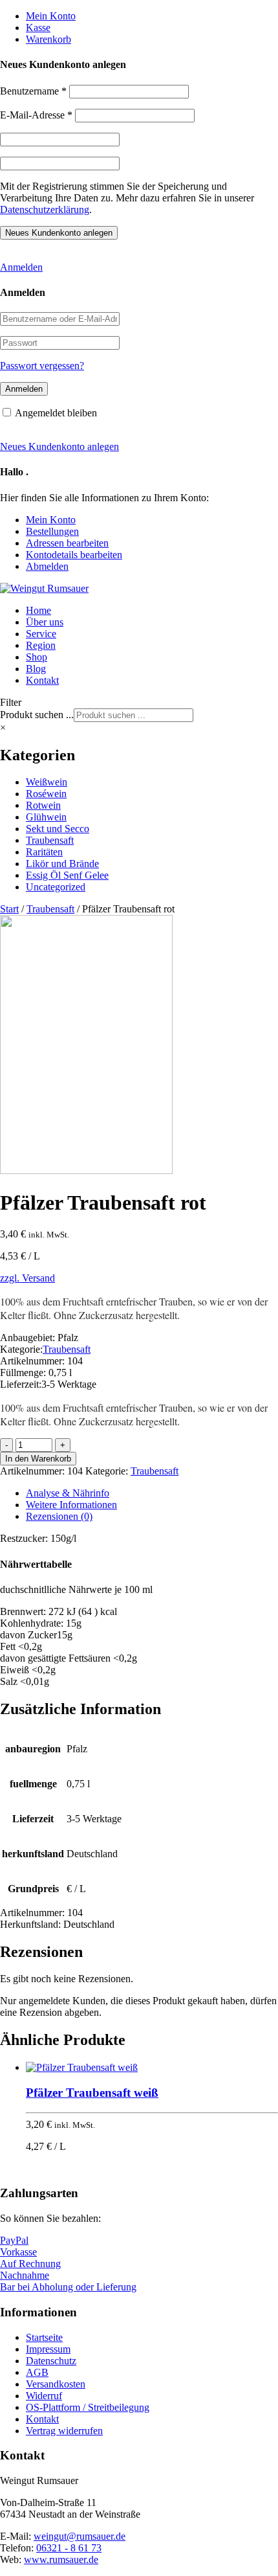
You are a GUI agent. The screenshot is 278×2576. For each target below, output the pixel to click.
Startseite (44, 2337)
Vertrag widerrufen (64, 2431)
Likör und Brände (62, 864)
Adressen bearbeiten (67, 543)
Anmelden (21, 267)
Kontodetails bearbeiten (74, 555)
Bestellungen (52, 531)
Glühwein (46, 817)
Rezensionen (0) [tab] (59, 1516)
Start (9, 909)
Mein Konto (51, 16)
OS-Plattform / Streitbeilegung (88, 2407)
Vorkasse (18, 2252)
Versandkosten (56, 2384)
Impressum (48, 2349)
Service (41, 634)
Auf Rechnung (30, 2264)
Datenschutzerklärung (45, 209)
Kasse (38, 28)
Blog (36, 669)
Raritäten (44, 852)
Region (41, 645)
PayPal (14, 2240)
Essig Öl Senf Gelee (67, 875)
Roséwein (46, 794)
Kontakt (42, 680)
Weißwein (47, 782)
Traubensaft (50, 840)
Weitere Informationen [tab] (71, 1505)
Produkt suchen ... (37, 715)
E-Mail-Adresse (36, 115)
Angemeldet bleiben (56, 413)
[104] (86, 1170)
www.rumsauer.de (61, 2559)
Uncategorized (56, 887)
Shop (37, 657)
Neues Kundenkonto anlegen (59, 446)
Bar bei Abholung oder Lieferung (68, 2287)
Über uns (45, 622)
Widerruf (44, 2396)
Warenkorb (48, 39)
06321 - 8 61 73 (69, 2548)
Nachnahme (25, 2275)
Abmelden (47, 566)
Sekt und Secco (58, 829)
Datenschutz (51, 2361)
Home (38, 610)
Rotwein (43, 805)
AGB (37, 2372)
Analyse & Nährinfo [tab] (68, 1493)
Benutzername (33, 91)
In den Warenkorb (38, 1459)
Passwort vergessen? (42, 366)
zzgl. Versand (27, 1278)
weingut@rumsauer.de (80, 2536)
